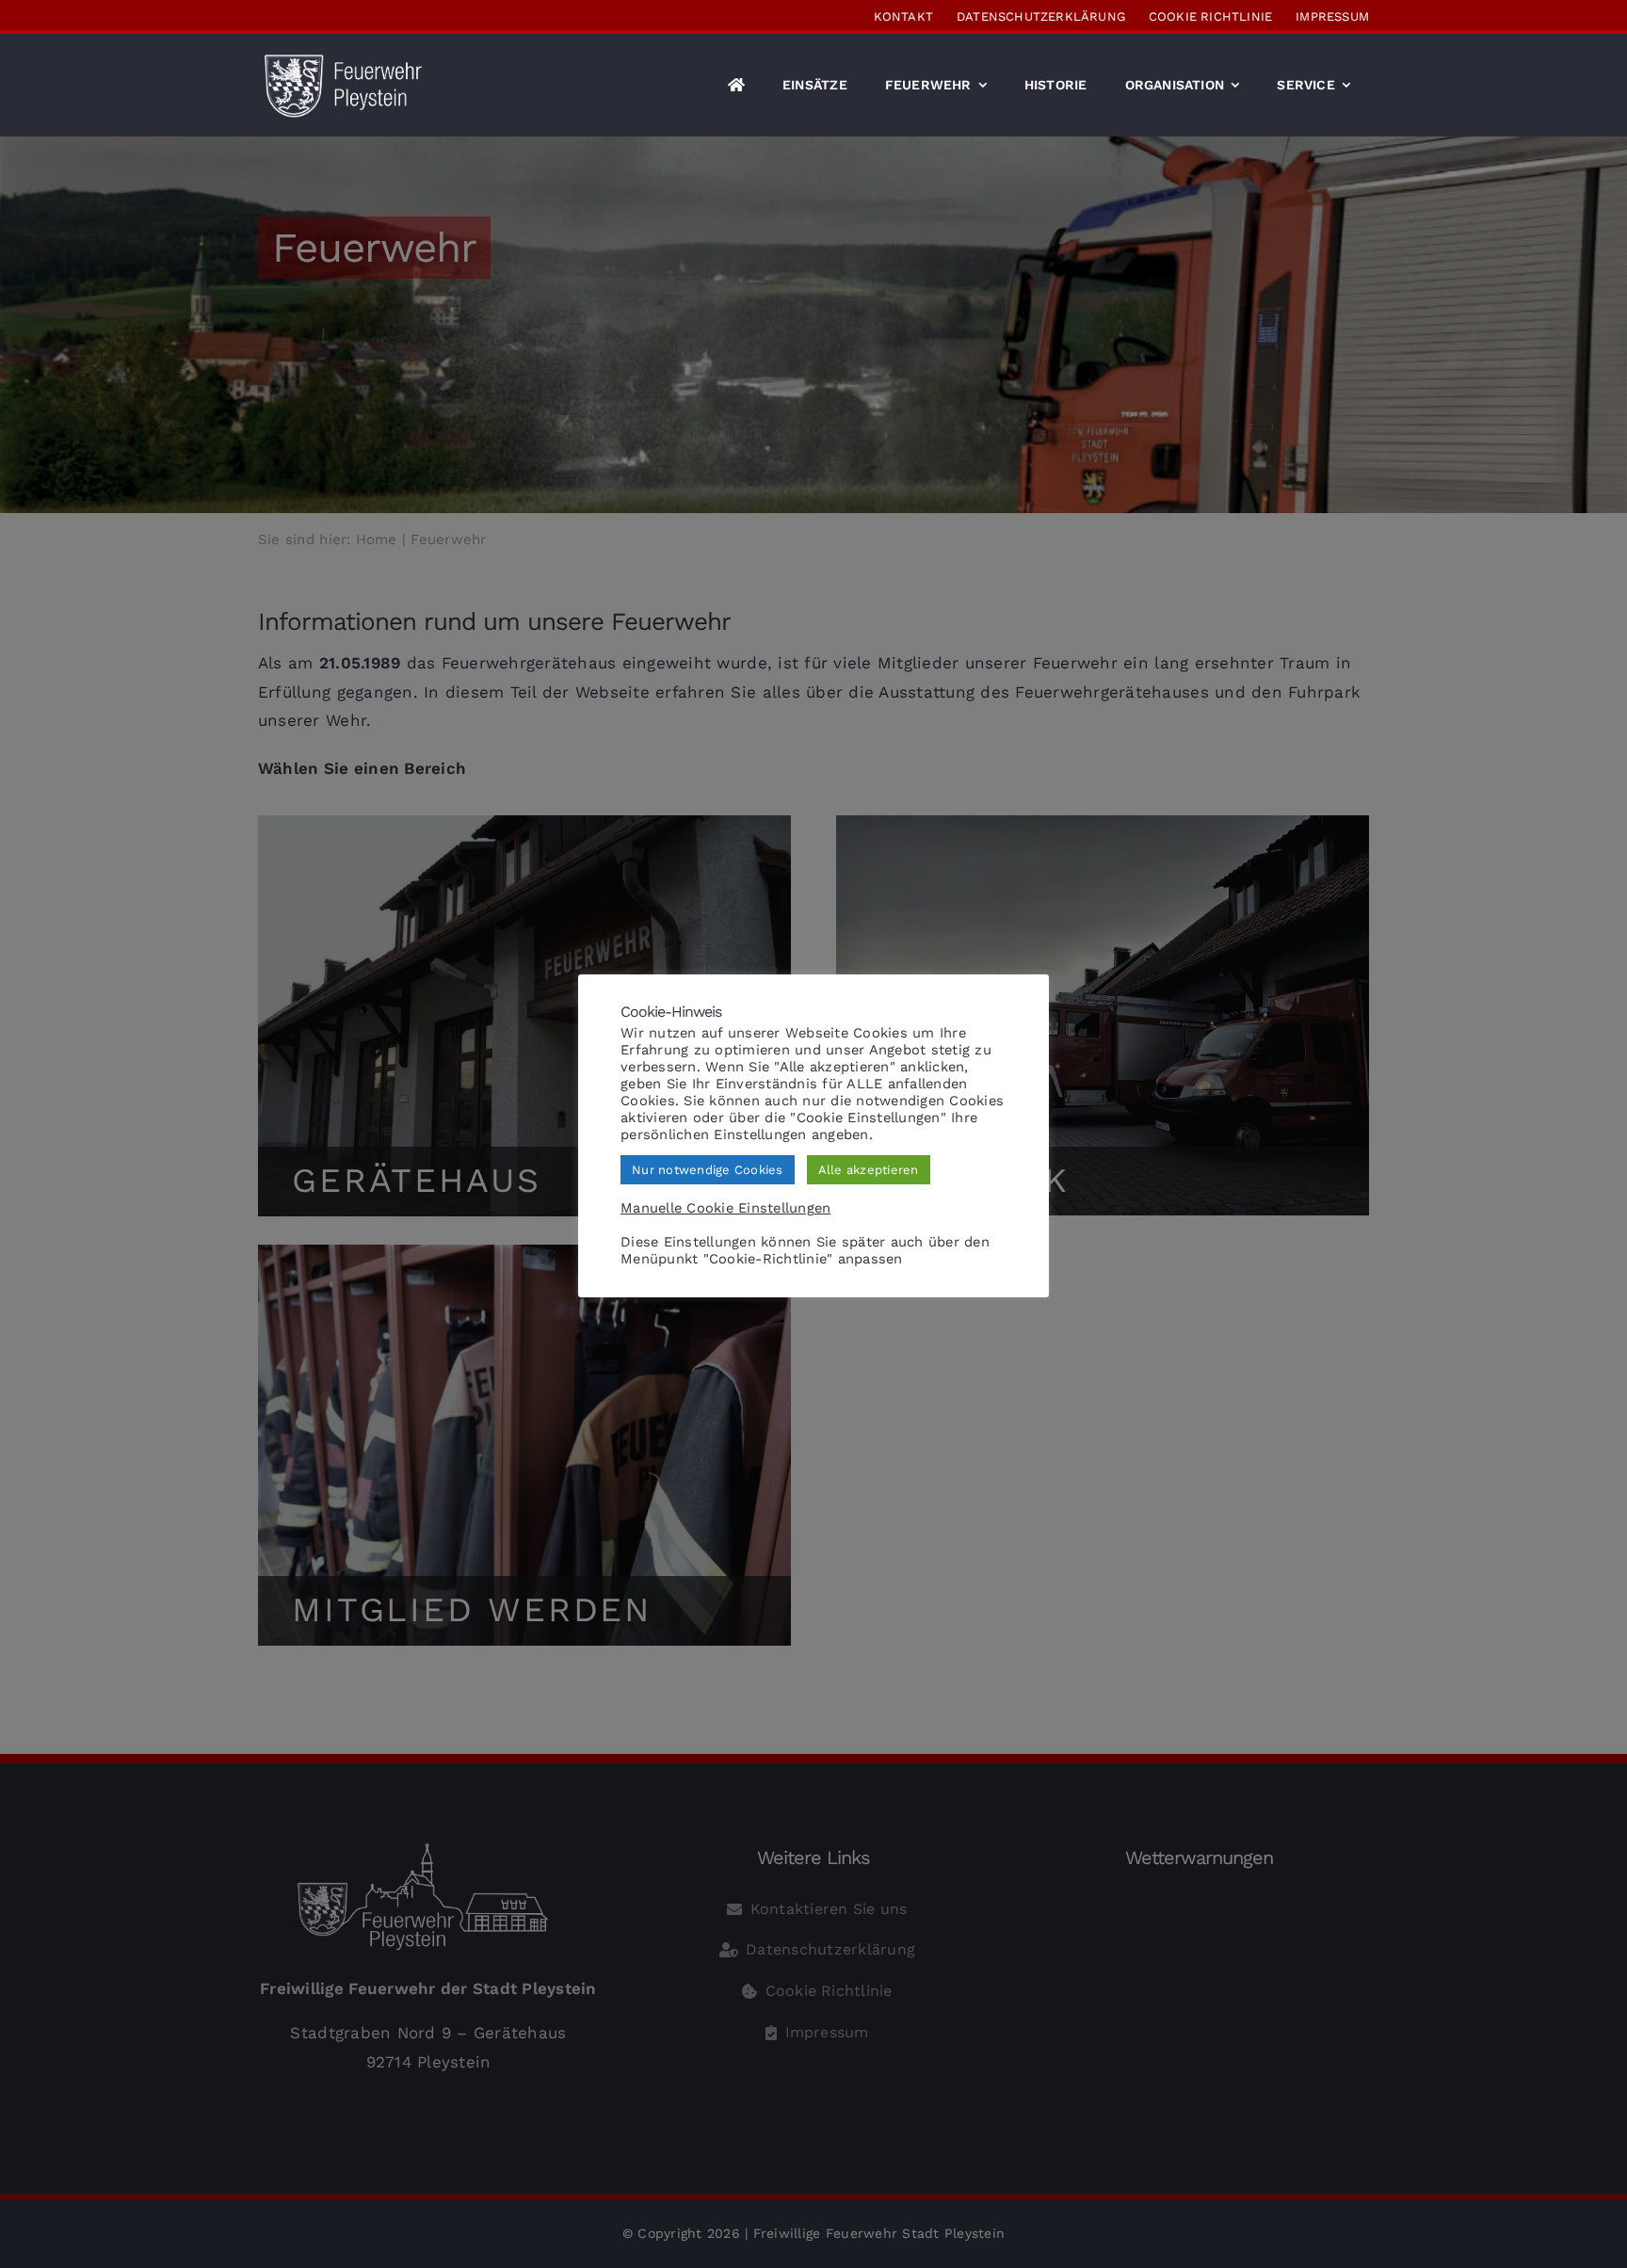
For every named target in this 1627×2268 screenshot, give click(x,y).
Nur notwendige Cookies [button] (708, 1170)
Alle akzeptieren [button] (869, 1170)
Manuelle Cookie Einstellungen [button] (725, 1208)
